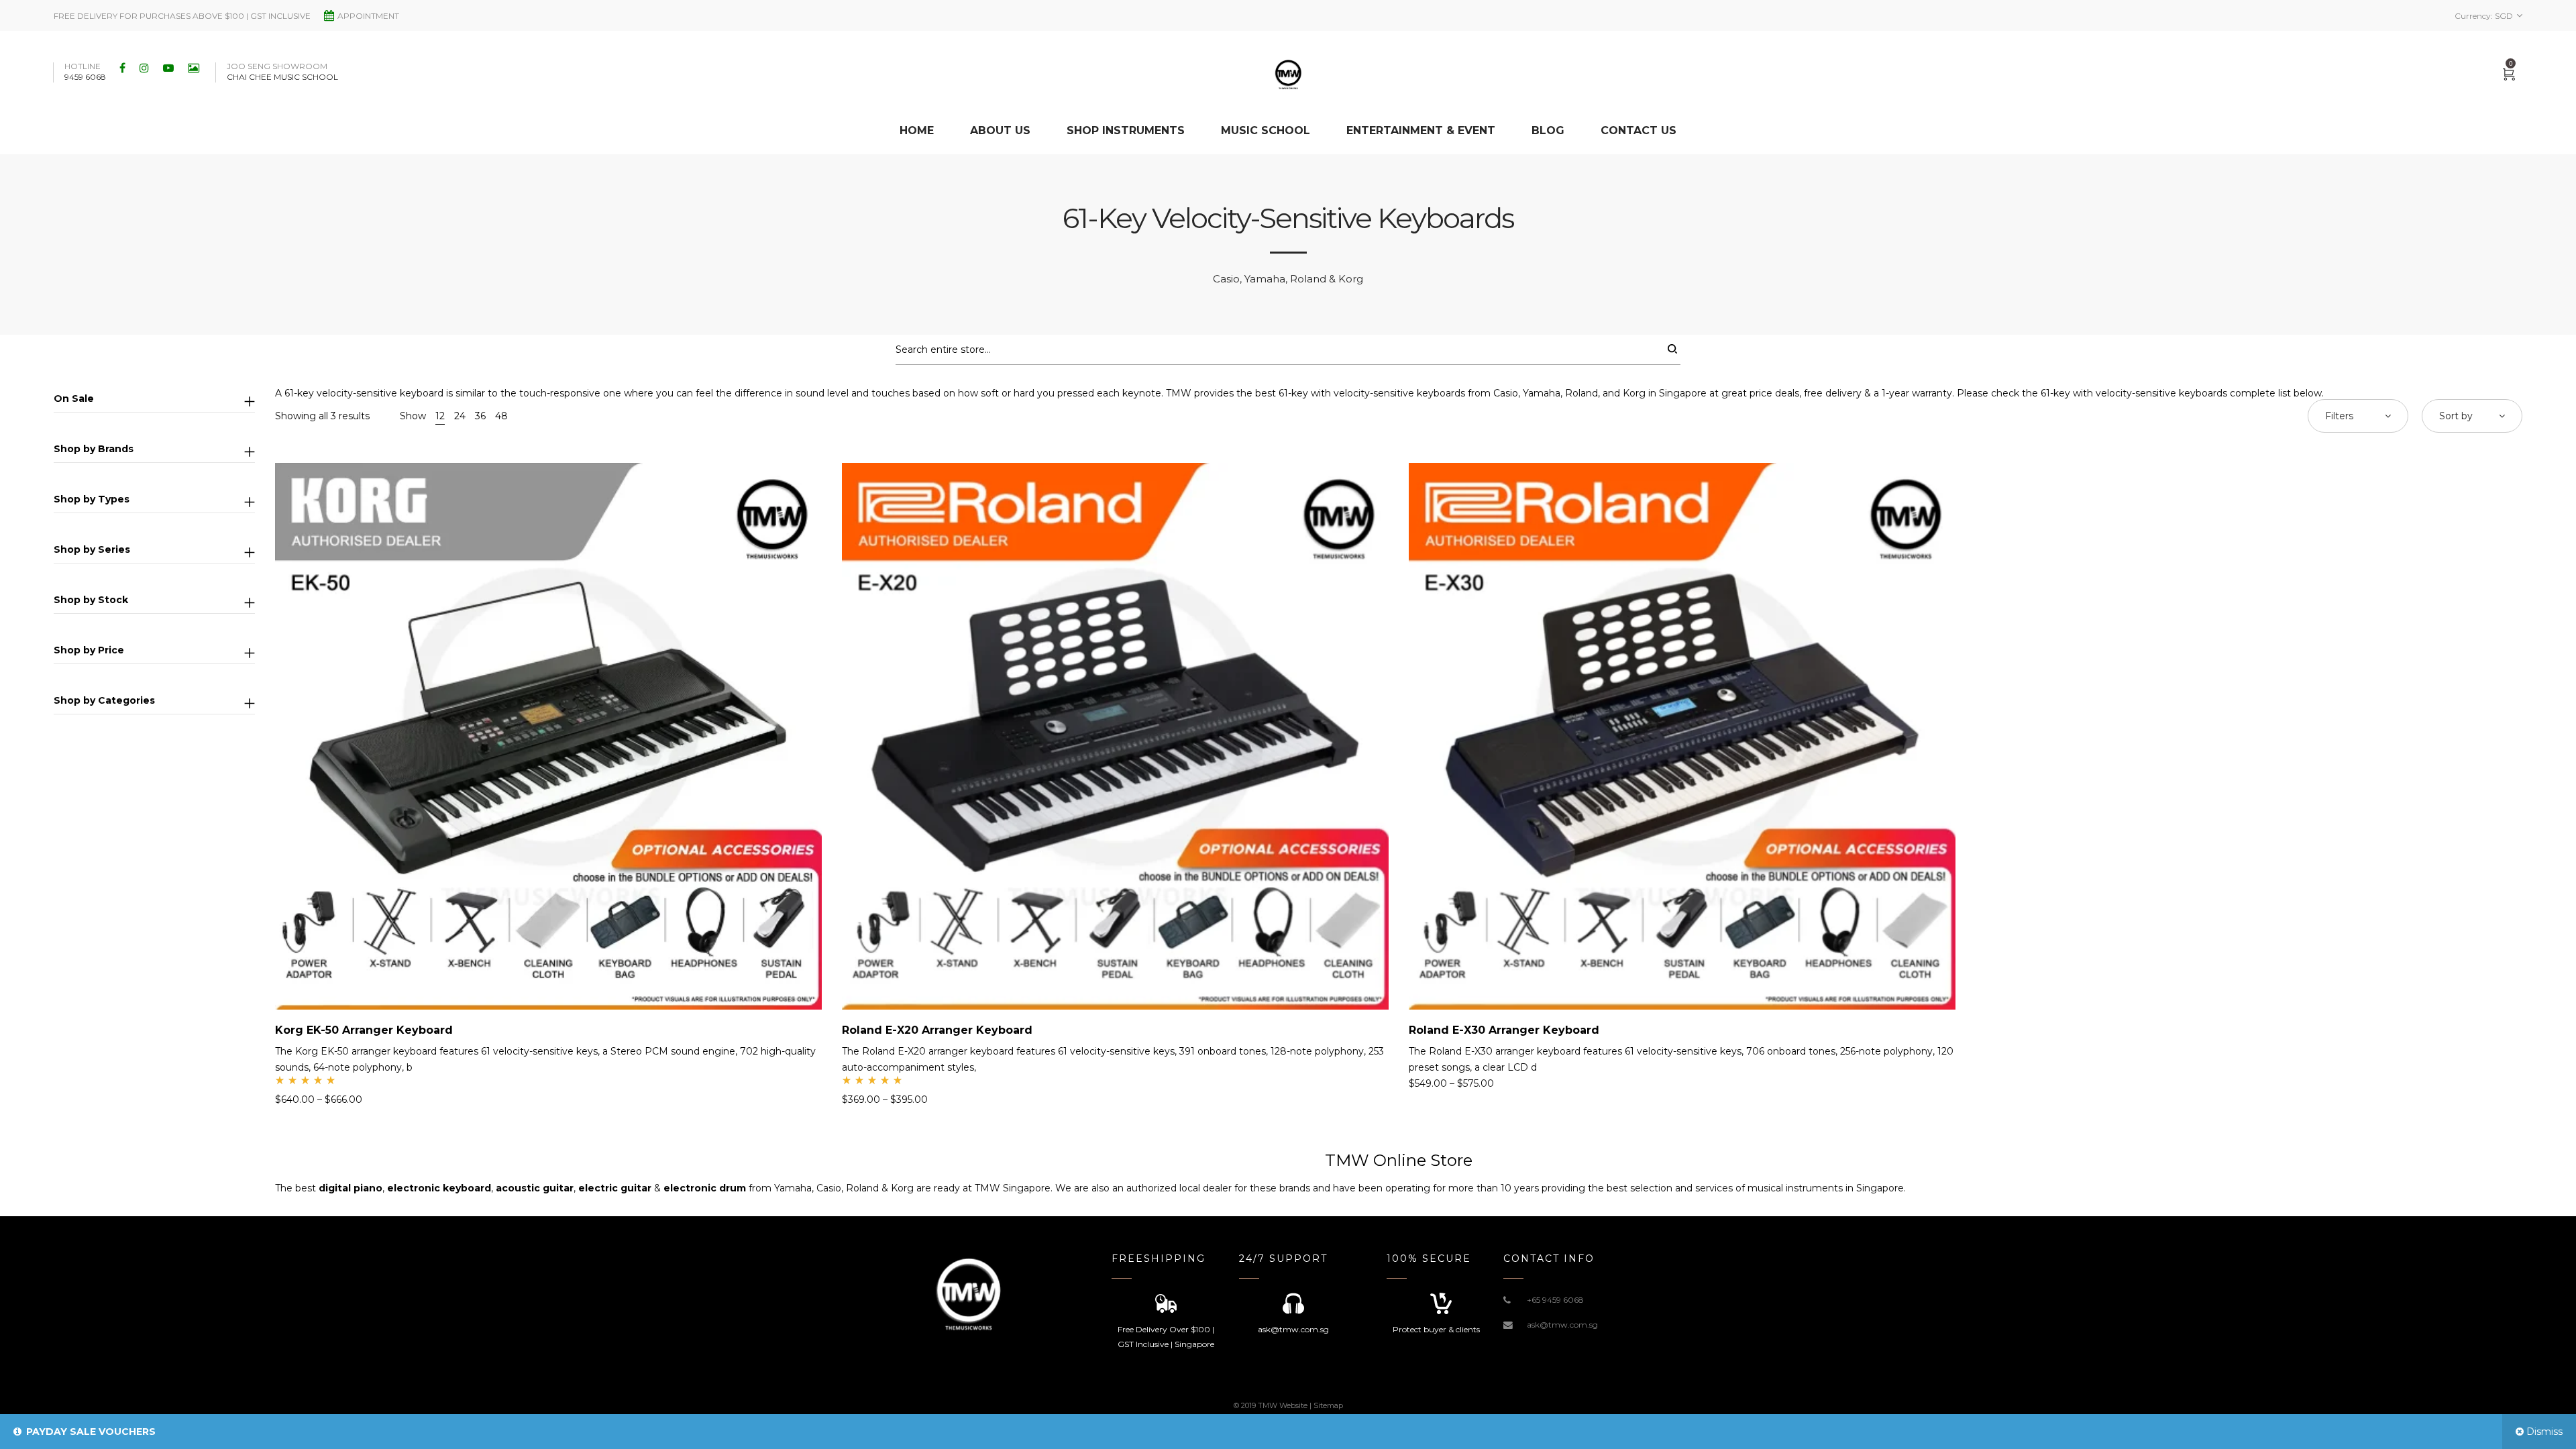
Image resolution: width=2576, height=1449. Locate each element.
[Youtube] (170, 68)
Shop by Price (89, 650)
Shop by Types (92, 499)
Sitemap (1328, 1405)
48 (501, 416)
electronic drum (705, 1188)
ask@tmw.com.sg (1562, 1325)
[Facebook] (124, 68)
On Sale (74, 398)
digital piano (351, 1188)
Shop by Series (92, 549)
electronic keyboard (439, 1188)
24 (460, 416)
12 (440, 416)
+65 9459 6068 (1555, 1300)
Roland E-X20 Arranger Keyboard (937, 1030)
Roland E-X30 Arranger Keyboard (1504, 1030)
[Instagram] (146, 68)
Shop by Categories (104, 700)
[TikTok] (195, 68)
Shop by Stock (91, 600)
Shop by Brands (94, 449)
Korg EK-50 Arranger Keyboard (364, 1030)
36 (480, 416)
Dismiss (2544, 1432)
